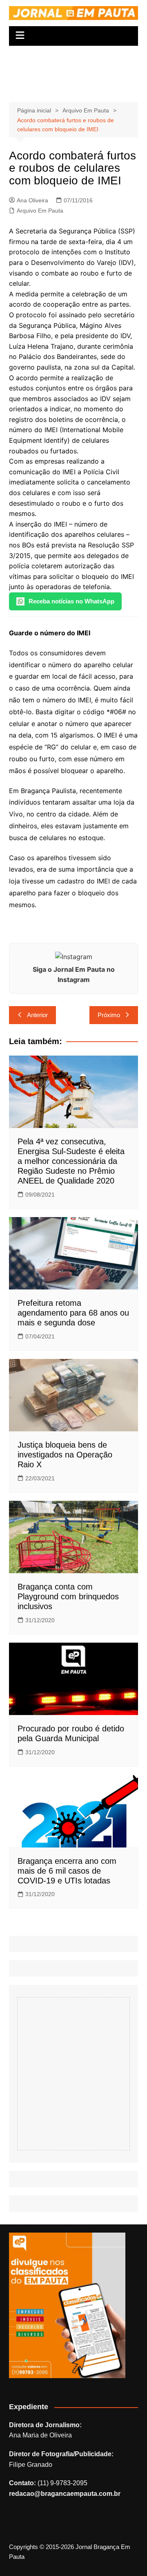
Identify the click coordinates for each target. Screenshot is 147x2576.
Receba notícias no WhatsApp (71, 601)
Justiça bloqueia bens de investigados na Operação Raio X (65, 1455)
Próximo (109, 1015)
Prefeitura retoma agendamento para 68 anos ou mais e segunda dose (73, 1313)
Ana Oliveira (32, 200)
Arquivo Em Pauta (40, 211)
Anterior (37, 1015)
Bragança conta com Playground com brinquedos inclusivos (68, 1596)
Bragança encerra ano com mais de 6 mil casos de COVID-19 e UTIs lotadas (67, 1871)
